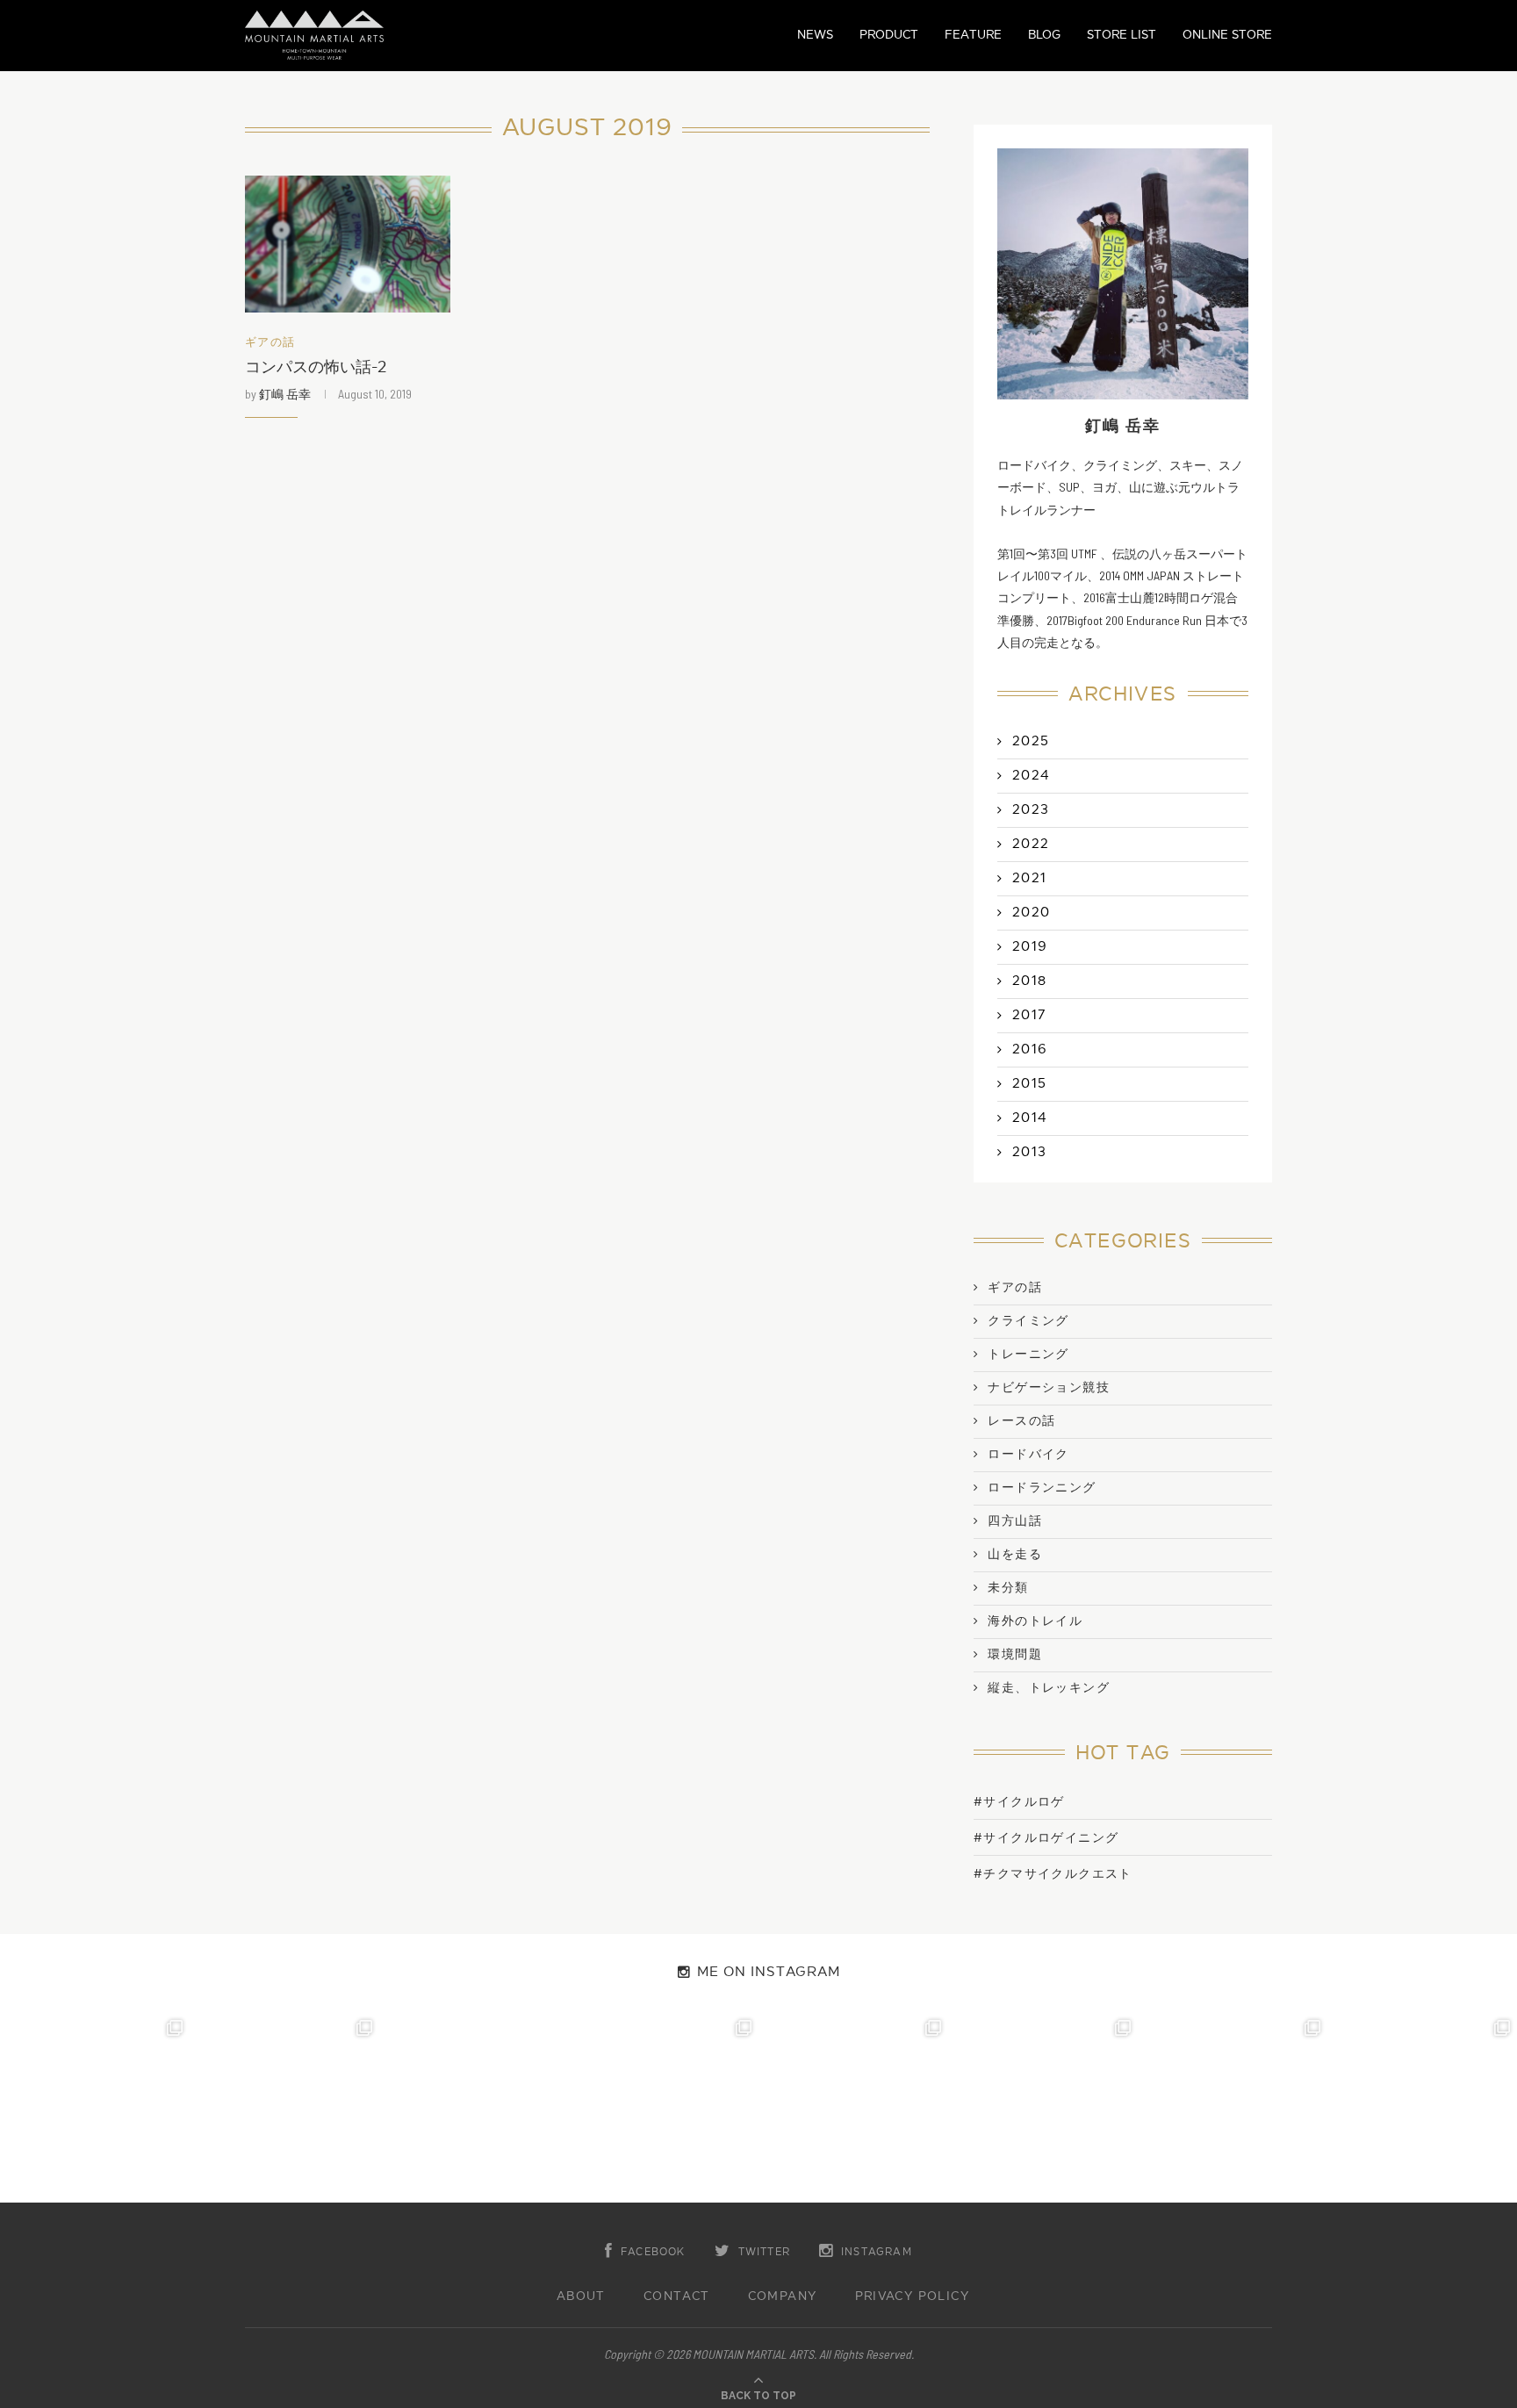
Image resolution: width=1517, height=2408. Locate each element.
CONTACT (677, 2297)
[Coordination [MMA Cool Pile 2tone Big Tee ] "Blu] (95, 2108)
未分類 (1008, 1588)
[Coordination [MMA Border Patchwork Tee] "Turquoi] (284, 2108)
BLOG (1044, 35)
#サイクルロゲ (1019, 1802)
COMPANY (783, 2297)
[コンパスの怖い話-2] (348, 244)
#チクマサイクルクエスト (1053, 1874)
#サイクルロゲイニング (1046, 1838)
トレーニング (1028, 1355)
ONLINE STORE (1227, 35)
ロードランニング (1042, 1488)
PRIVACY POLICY (913, 2297)
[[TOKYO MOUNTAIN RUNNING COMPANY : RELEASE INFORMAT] (474, 2108)
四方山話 (1015, 1521)
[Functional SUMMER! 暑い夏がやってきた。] (1422, 2108)
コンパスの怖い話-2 (316, 367)
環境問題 (1015, 1655)
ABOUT (581, 2297)
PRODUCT (889, 35)
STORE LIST (1122, 35)
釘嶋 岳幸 (285, 394)
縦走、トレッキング (1049, 1688)
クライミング (1028, 1321)
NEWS (815, 35)
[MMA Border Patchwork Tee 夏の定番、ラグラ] (1233, 2108)
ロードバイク (1028, 1455)
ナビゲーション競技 (1049, 1388)
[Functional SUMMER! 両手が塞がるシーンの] (853, 2108)
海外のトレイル (1035, 1621)
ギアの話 (270, 343)
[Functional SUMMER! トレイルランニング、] (664, 2108)
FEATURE (973, 35)
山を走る (1015, 1555)
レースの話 (1021, 1421)
